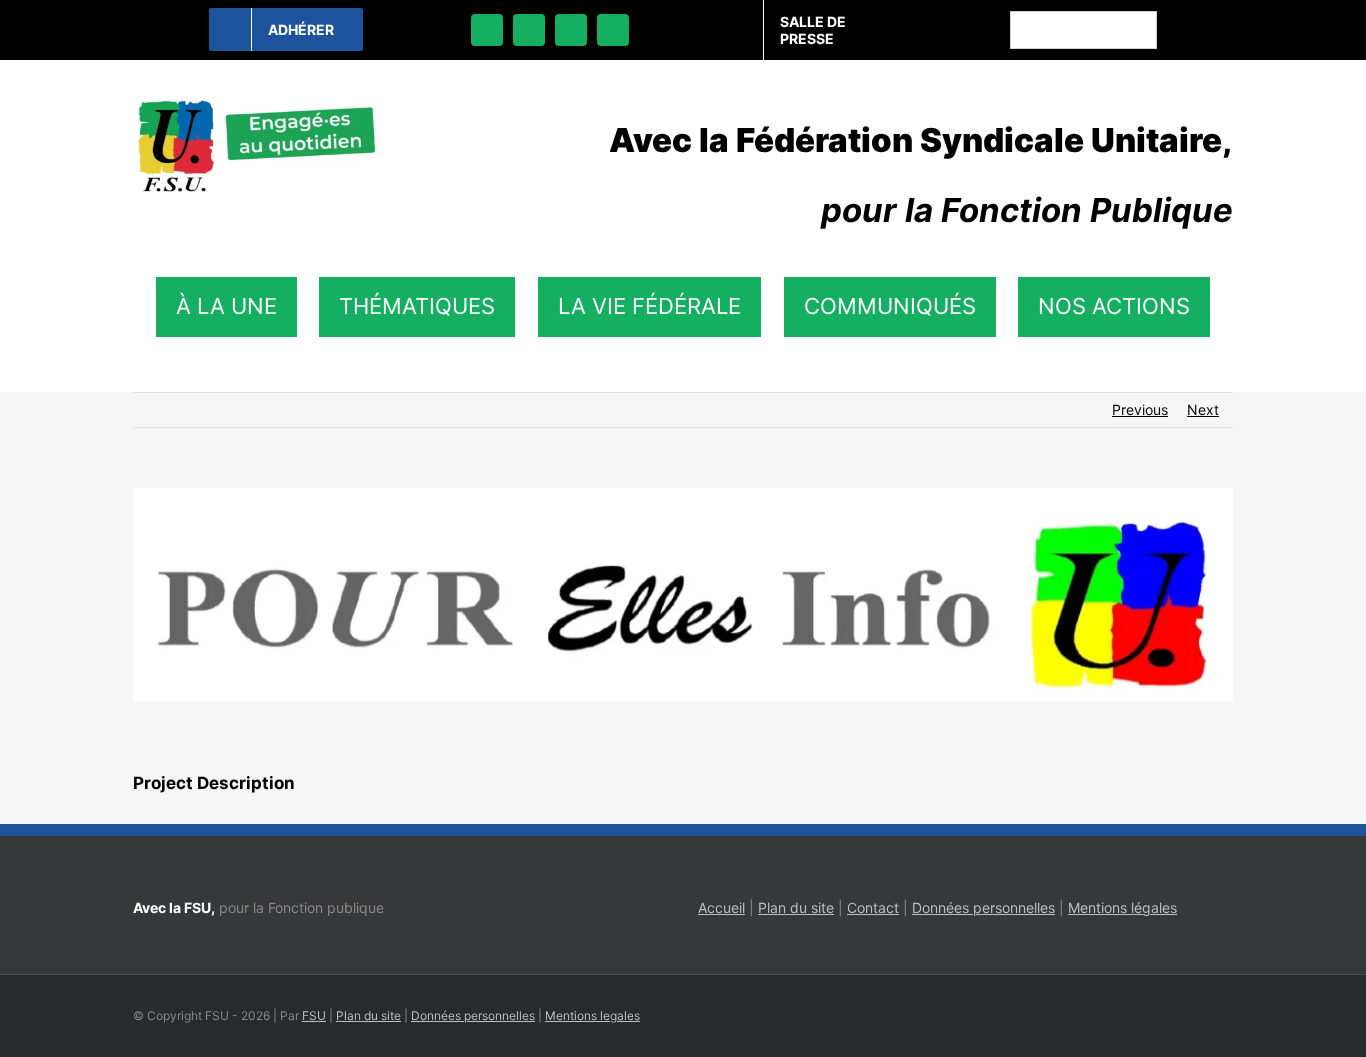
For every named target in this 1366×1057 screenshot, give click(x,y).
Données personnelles (983, 907)
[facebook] (487, 30)
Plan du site (796, 907)
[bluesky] (529, 30)
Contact (873, 907)
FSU (314, 1015)
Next (1203, 409)
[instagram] (571, 30)
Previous (1140, 409)
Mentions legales (592, 1015)
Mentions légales (1122, 907)
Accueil (721, 907)
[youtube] (613, 30)
